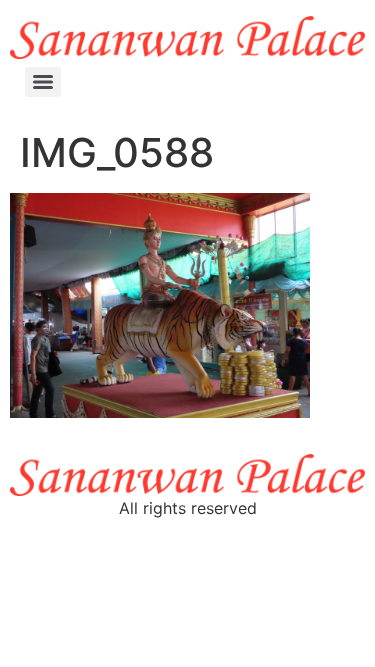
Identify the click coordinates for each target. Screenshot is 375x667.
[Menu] (43, 82)
